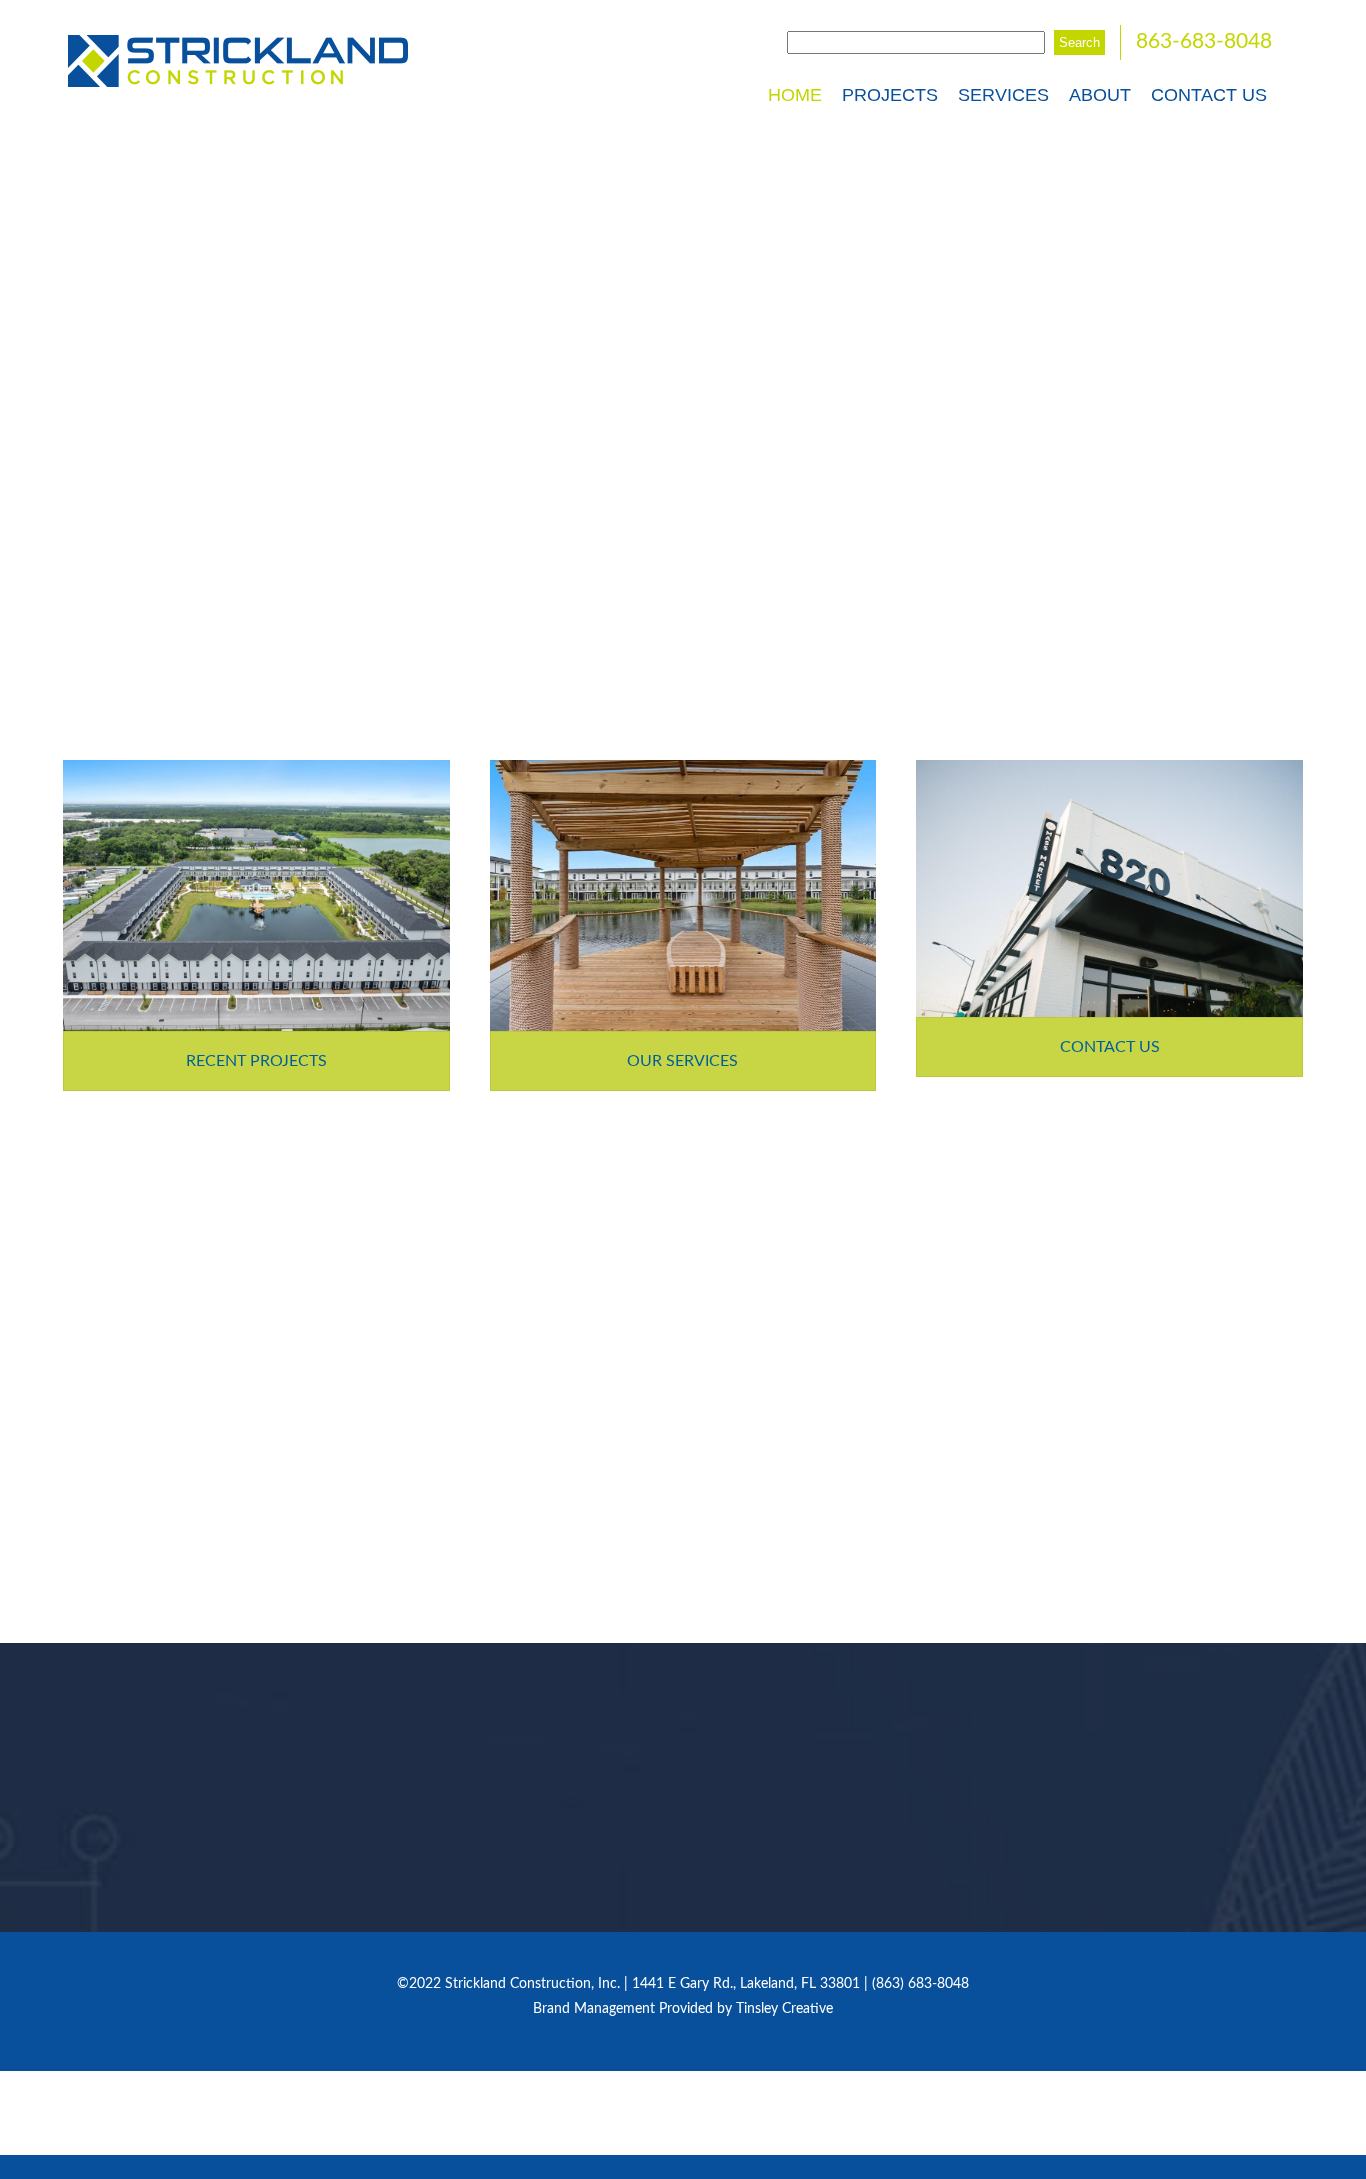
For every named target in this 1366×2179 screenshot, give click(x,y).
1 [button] (197, 1775)
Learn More (575, 1479)
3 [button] (197, 1811)
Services (1003, 95)
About (1100, 95)
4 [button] (197, 1829)
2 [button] (197, 1793)
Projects (890, 95)
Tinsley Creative (784, 2009)
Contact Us (1209, 95)
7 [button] (197, 1883)
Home (795, 95)
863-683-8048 (1204, 42)
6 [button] (197, 1865)
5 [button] (197, 1847)
